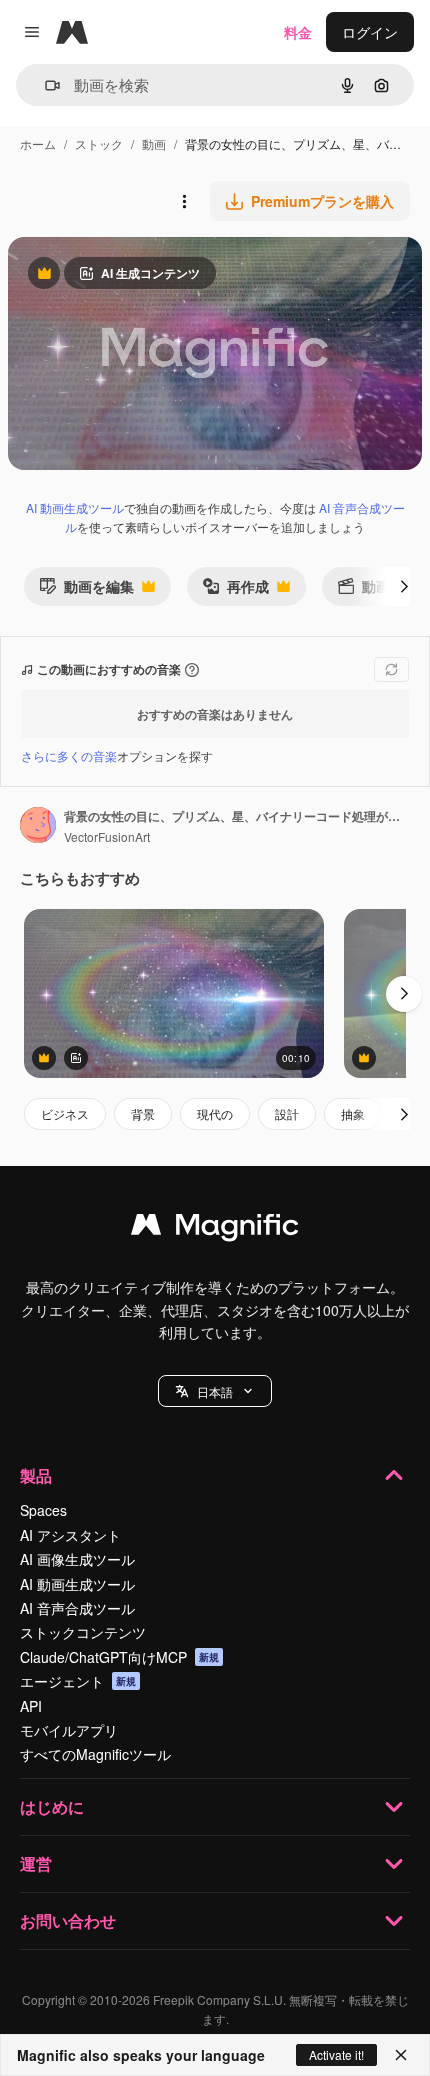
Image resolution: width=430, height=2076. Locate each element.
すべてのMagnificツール (95, 1754)
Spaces (43, 1510)
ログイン (370, 32)
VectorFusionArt (107, 836)
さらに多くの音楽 (69, 755)
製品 (36, 1475)
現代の (215, 1113)
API (31, 1706)
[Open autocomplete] (44, 85)
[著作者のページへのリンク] (38, 827)
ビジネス (65, 1113)
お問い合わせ (68, 1920)
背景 (143, 1113)
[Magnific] (215, 1229)
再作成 (235, 590)
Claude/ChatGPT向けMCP (119, 1657)
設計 (287, 1113)
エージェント (78, 1681)
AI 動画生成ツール (75, 507)
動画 (154, 143)
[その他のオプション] (184, 201)
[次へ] (404, 586)
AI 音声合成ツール (77, 1608)
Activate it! (336, 2054)
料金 (298, 32)
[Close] (401, 2055)
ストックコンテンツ (83, 1632)
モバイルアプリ (69, 1730)
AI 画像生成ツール (77, 1559)
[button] (215, 1391)
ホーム (38, 143)
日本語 (215, 1391)
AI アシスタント (70, 1535)
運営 (36, 1863)
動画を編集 (86, 590)
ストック (99, 143)
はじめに (52, 1806)
